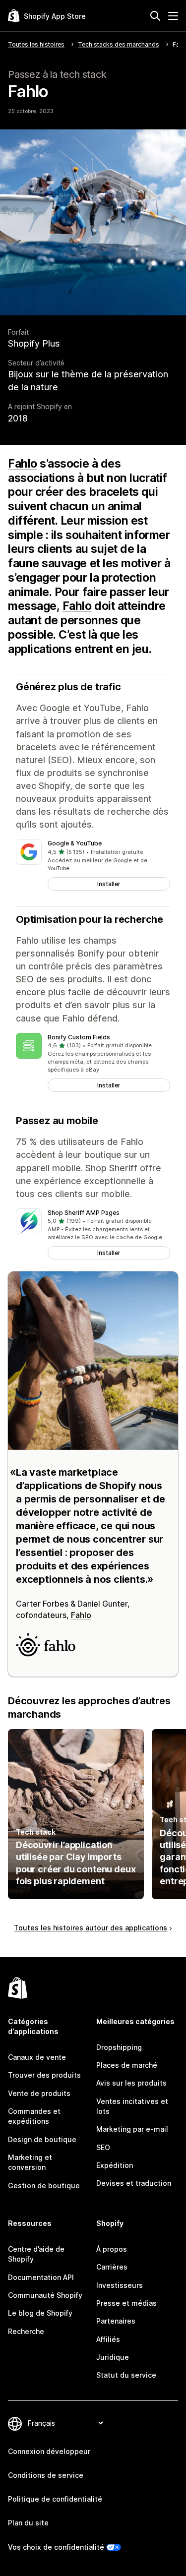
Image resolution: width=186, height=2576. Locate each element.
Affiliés (108, 2339)
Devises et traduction (134, 2183)
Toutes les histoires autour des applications (91, 1928)
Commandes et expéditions (34, 2116)
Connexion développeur (49, 2451)
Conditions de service (46, 2475)
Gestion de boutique (44, 2186)
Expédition (115, 2165)
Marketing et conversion (30, 2162)
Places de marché (127, 2065)
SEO (103, 2147)
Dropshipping (119, 2047)
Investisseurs (120, 2285)
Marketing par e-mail (132, 2129)
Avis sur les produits (131, 2083)
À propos (112, 2249)
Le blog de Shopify (40, 2313)
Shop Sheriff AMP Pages (84, 1213)
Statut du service (126, 2375)
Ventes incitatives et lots (132, 2106)
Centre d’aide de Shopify (36, 2254)
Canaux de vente (37, 2057)
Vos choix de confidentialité (56, 2547)
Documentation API (41, 2277)
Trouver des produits (44, 2075)
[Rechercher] (155, 16)
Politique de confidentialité (55, 2499)
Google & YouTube (75, 843)
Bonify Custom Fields (79, 1037)
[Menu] (173, 16)
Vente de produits (39, 2093)
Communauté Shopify (45, 2295)
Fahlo (23, 464)
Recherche (26, 2331)
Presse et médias (126, 2303)
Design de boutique (42, 2139)
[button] (93, 865)
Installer (109, 884)
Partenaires (116, 2321)
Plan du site (28, 2523)
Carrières (112, 2267)
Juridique (113, 2357)
